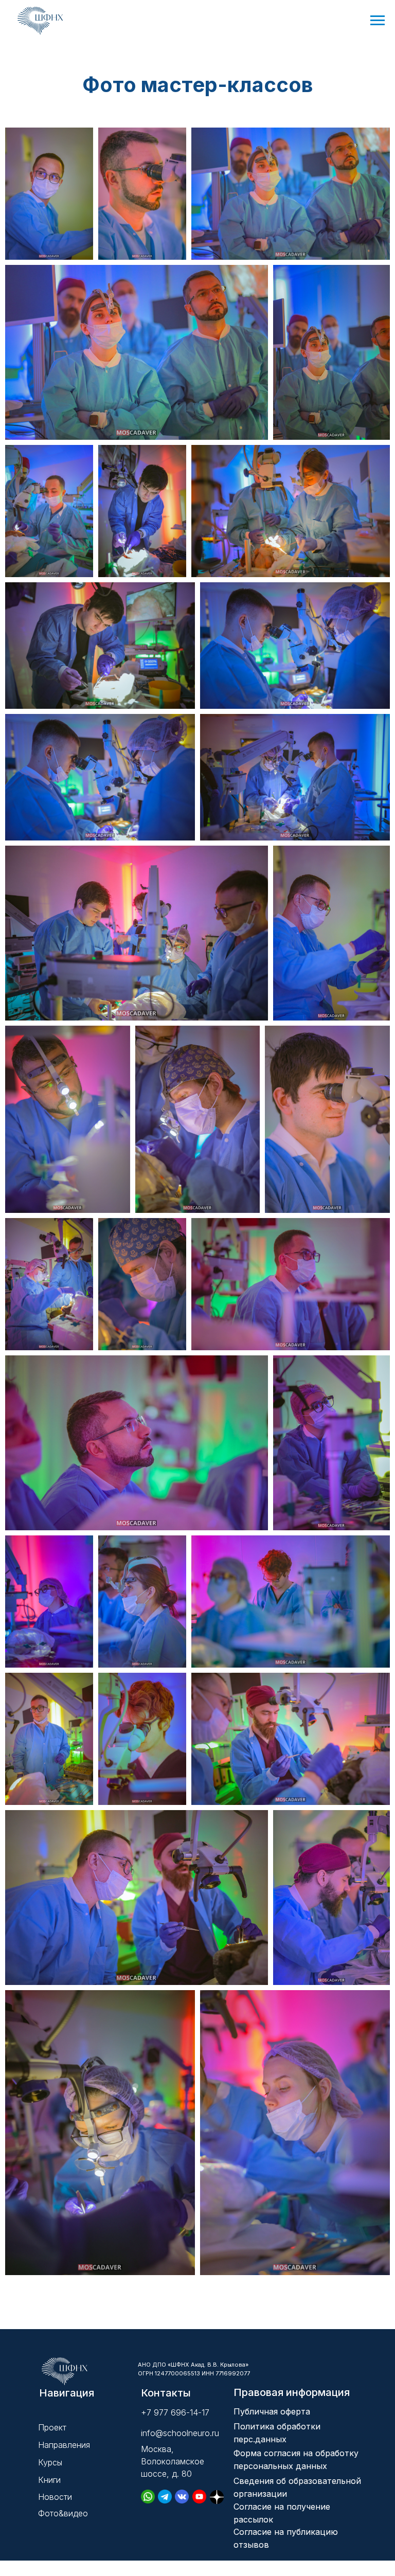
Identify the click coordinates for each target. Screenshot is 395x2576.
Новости (55, 2497)
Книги (49, 2480)
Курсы (50, 2462)
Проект (52, 2427)
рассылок (253, 2519)
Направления (64, 2445)
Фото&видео (63, 2513)
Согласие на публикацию (286, 2532)
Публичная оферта (272, 2411)
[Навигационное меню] (378, 21)
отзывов (251, 2545)
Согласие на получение (282, 2507)
